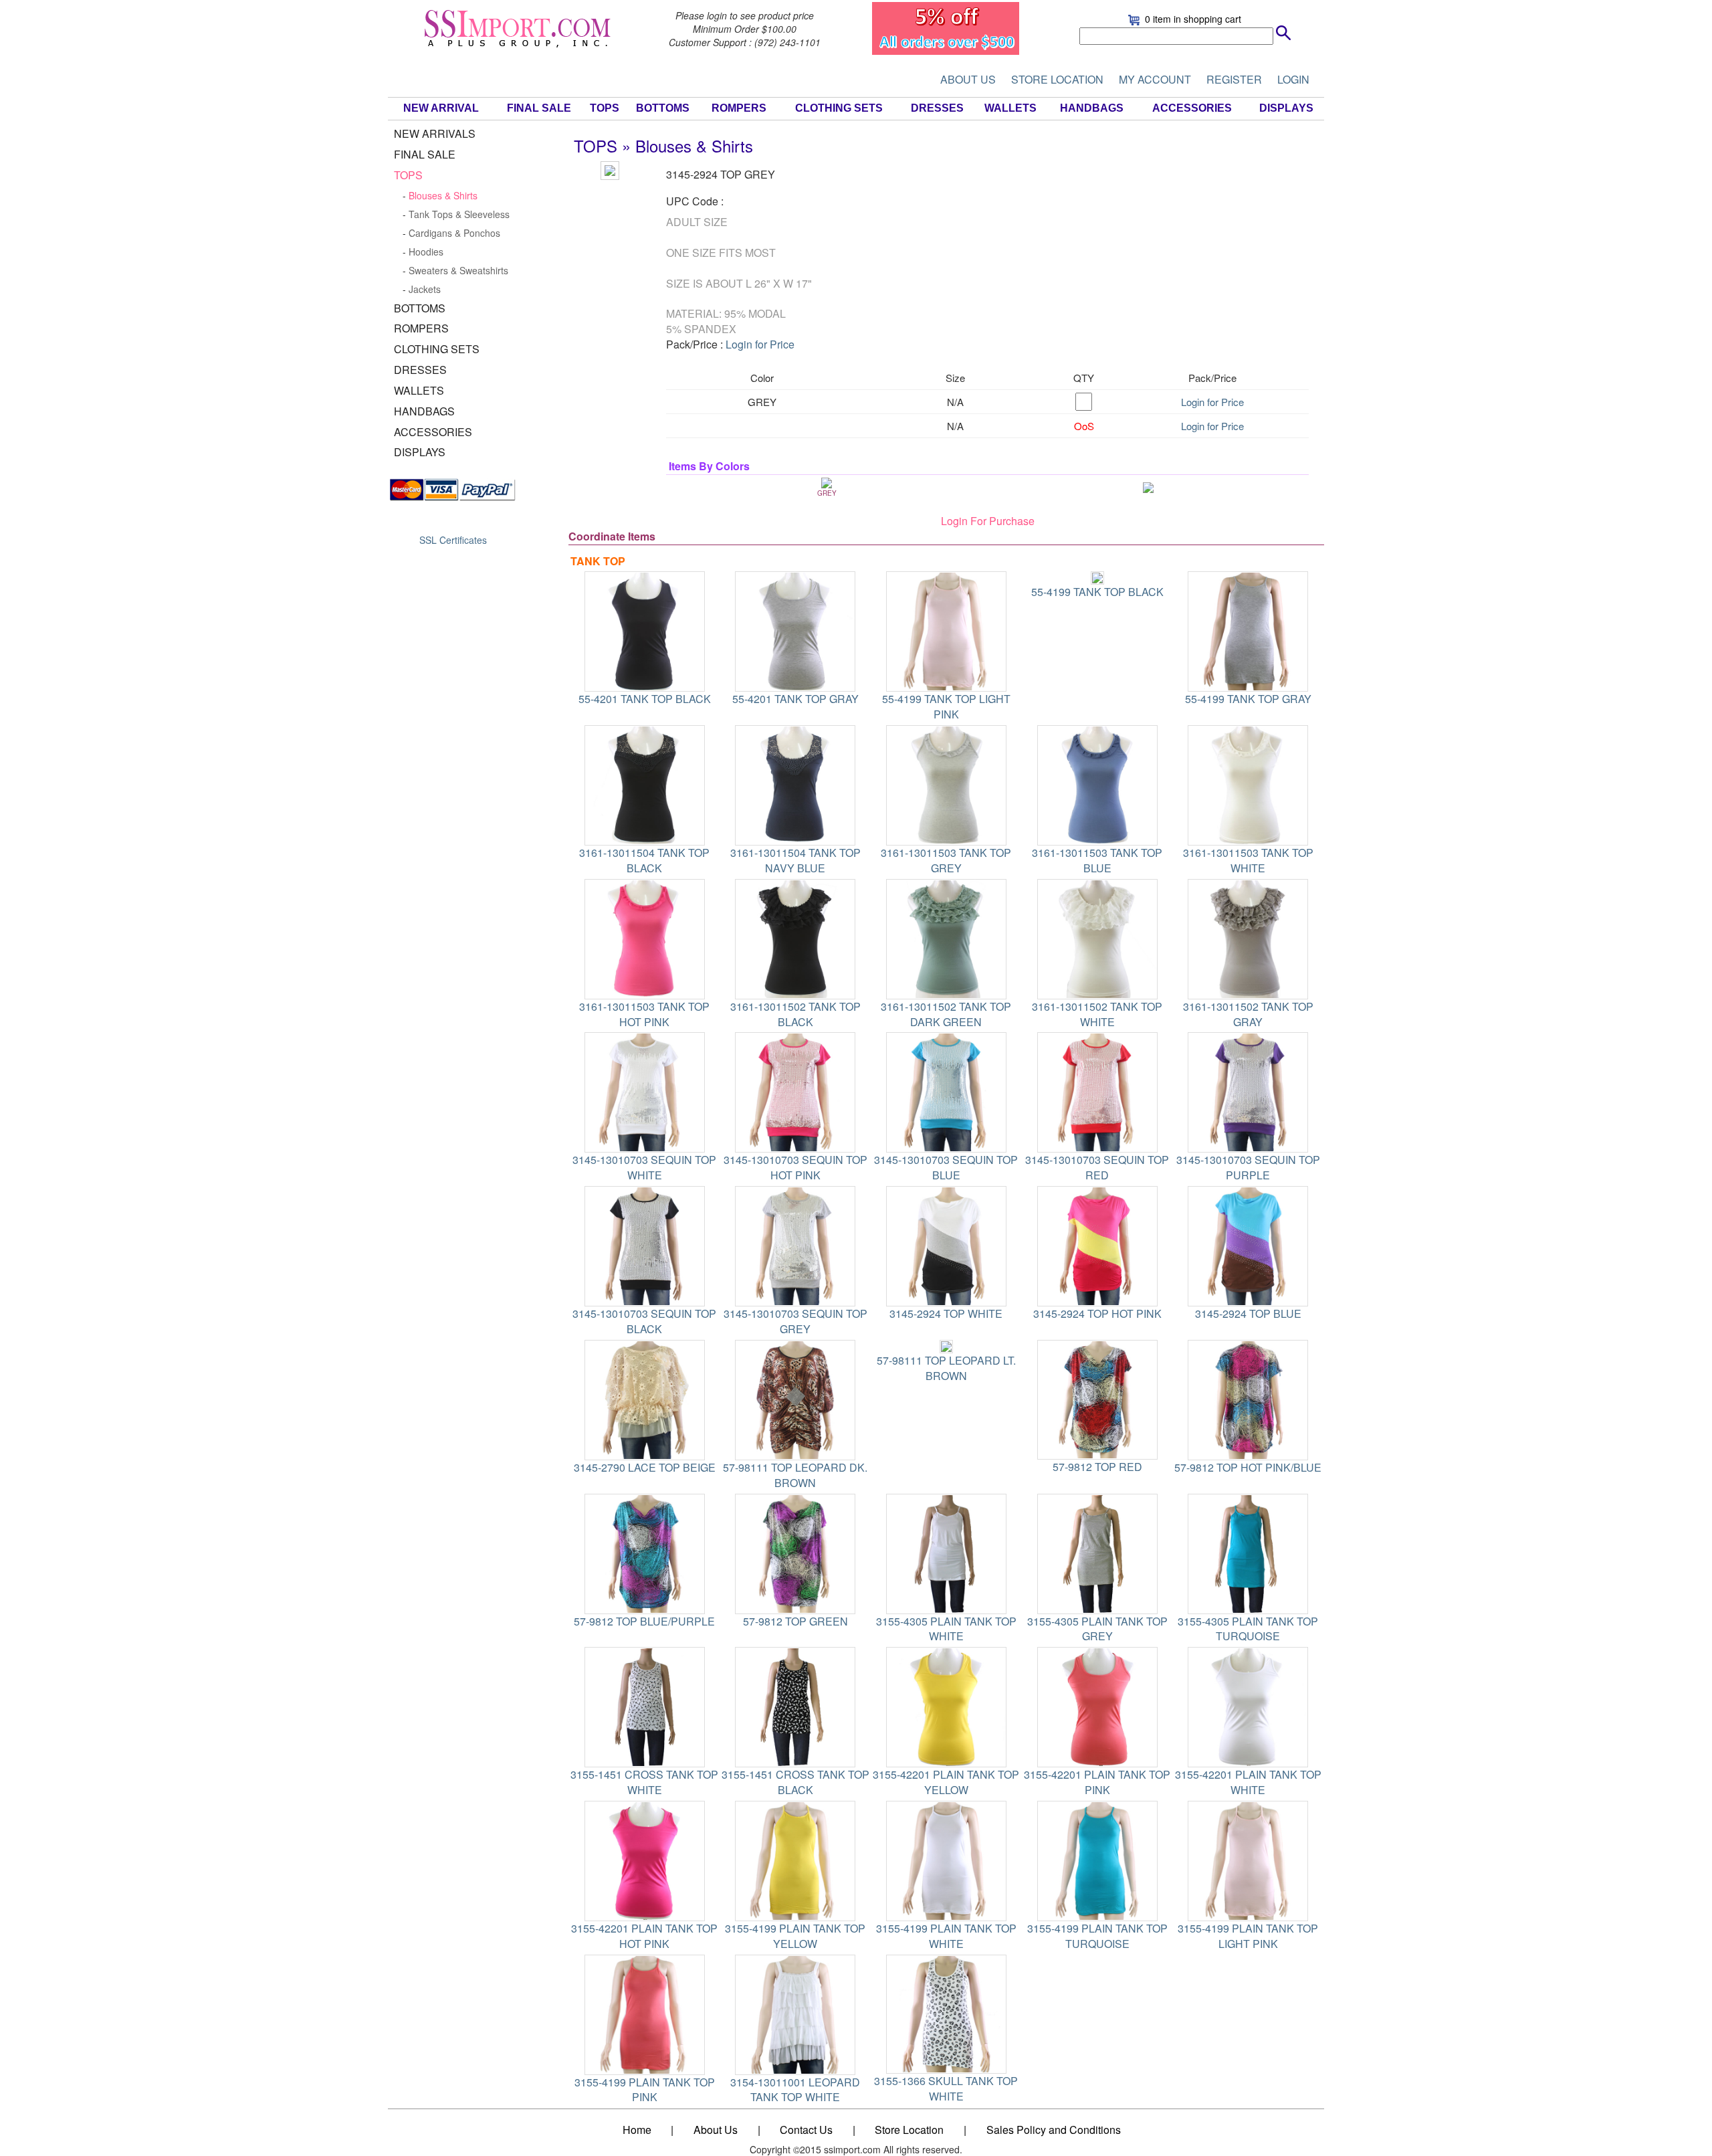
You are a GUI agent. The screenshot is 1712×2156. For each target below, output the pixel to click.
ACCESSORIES (1192, 108)
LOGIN (1293, 79)
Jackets (425, 289)
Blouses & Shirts (443, 195)
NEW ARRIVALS (435, 133)
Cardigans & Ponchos (454, 233)
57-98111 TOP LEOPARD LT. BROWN (946, 1368)
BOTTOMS (663, 108)
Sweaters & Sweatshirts (458, 270)
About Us (716, 2130)
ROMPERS (739, 108)
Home (637, 2130)
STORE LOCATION (1057, 79)
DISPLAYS (1286, 108)
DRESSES (937, 108)
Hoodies (426, 252)
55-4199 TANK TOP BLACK (1097, 592)
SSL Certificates (453, 540)
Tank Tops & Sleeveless (459, 214)
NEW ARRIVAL (441, 108)
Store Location (909, 2130)
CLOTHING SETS (839, 108)
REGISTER (1234, 79)
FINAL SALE (539, 108)
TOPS (605, 108)
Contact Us (806, 2130)
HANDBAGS (1092, 108)
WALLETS (1010, 108)
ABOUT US (968, 79)
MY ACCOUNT (1155, 79)
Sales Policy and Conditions (1054, 2130)
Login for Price (760, 344)
